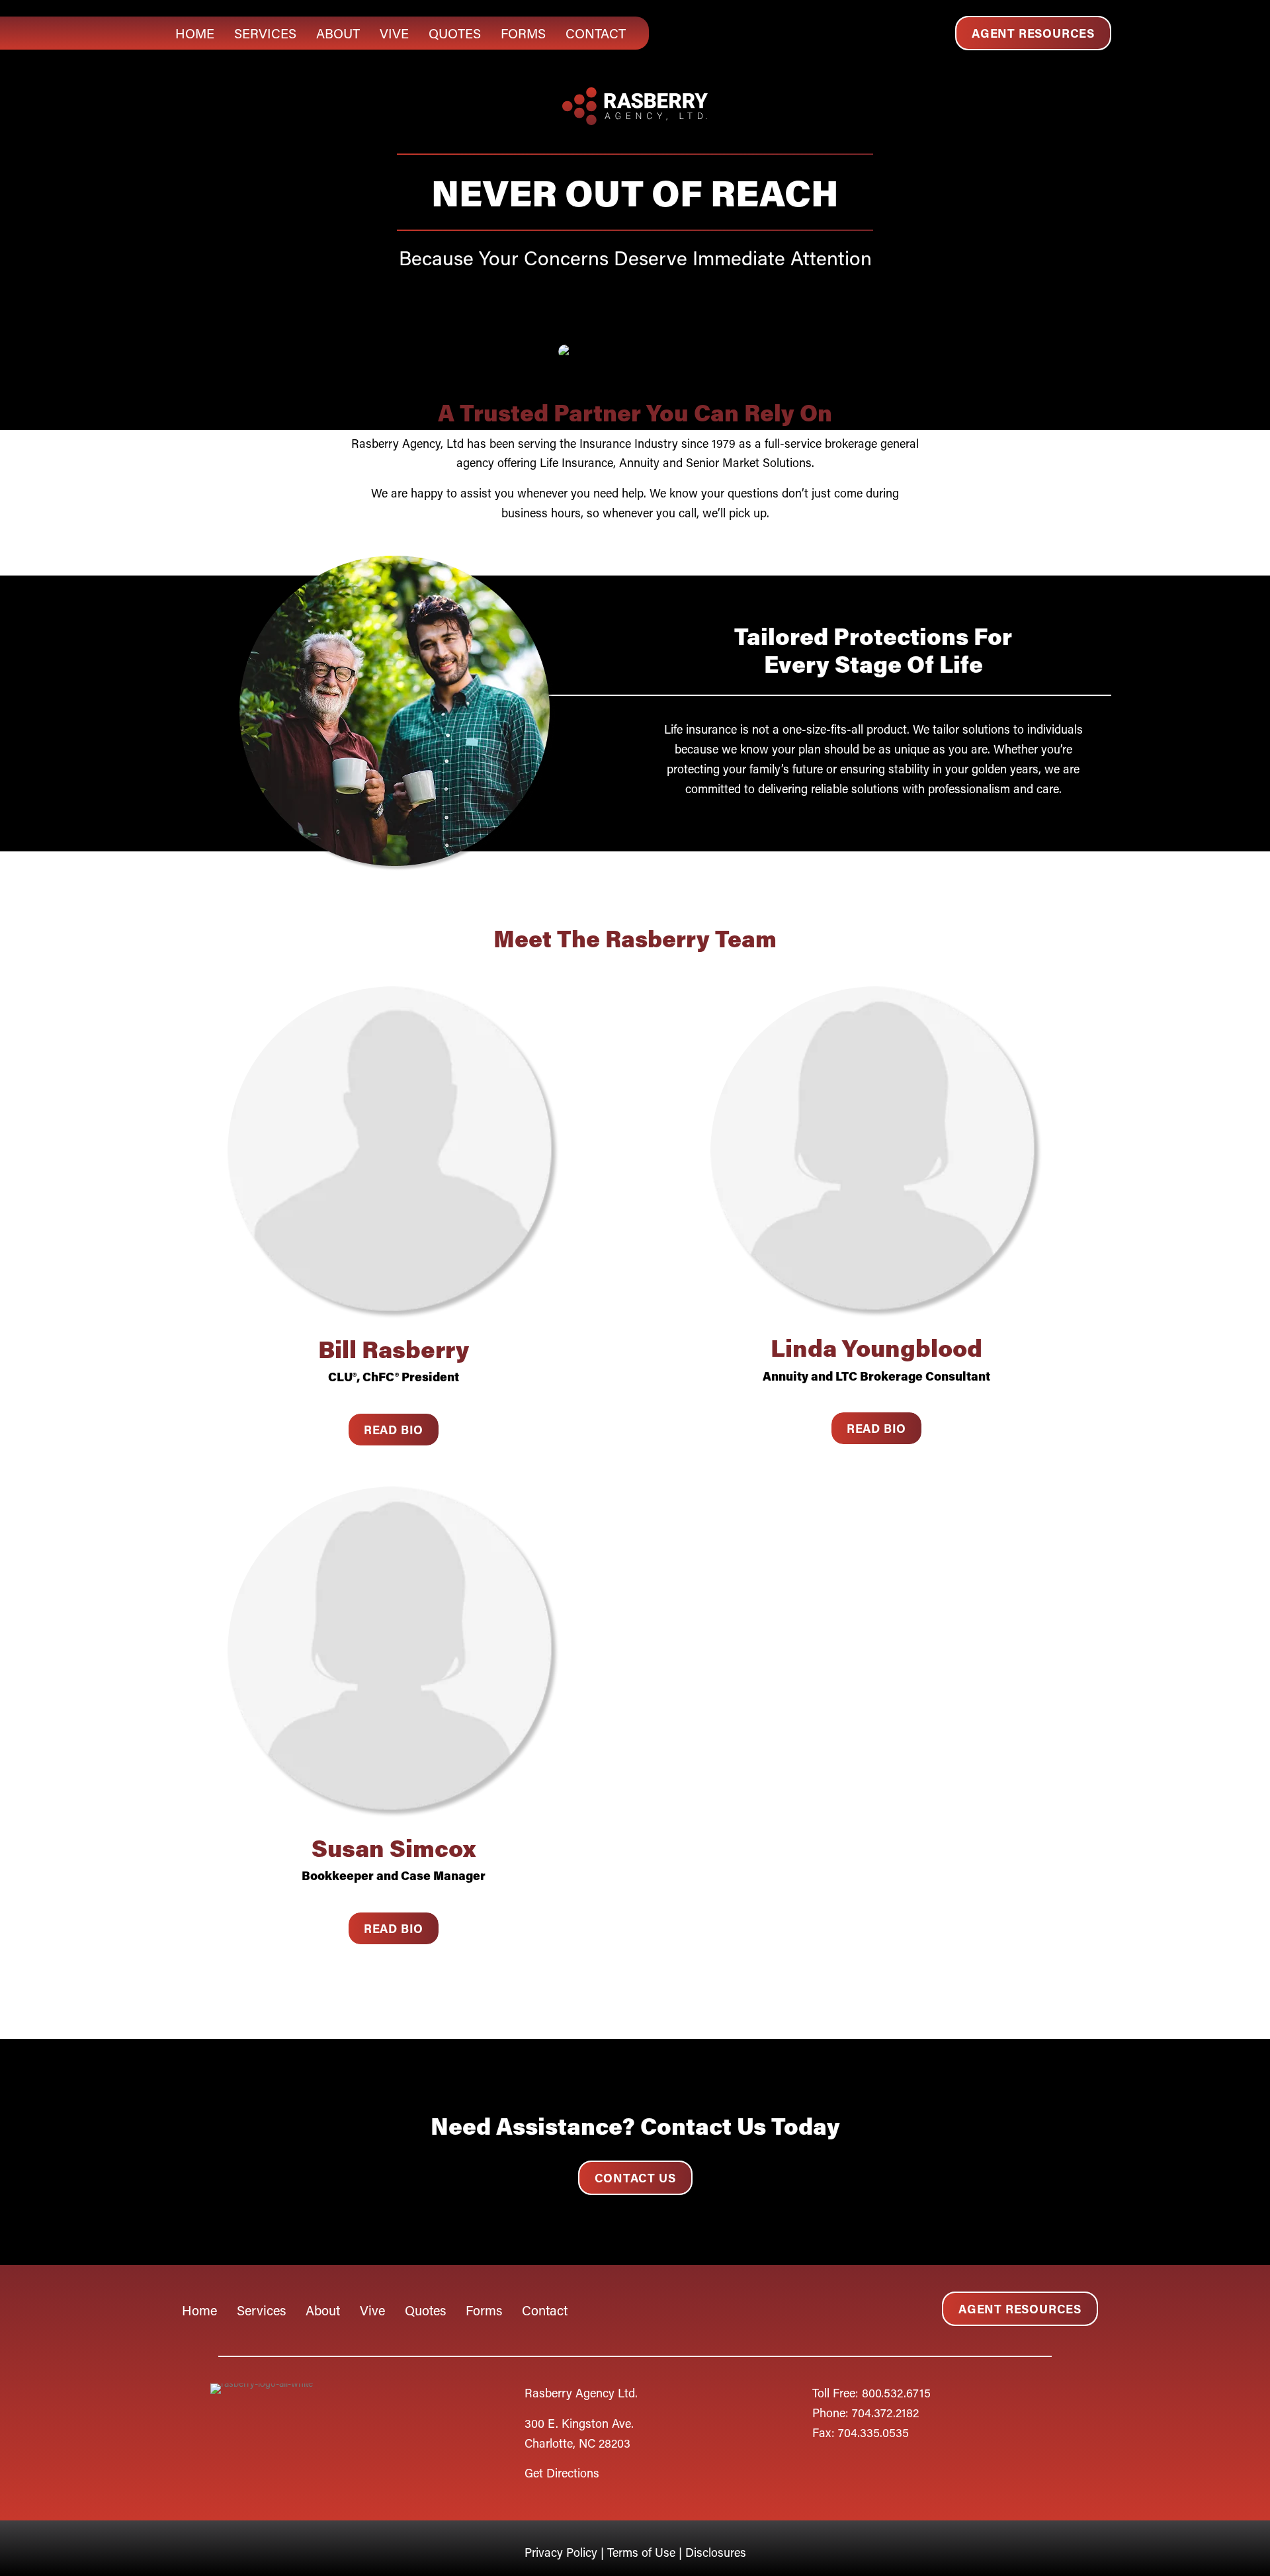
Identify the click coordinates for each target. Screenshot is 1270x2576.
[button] (1033, 33)
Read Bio (394, 1430)
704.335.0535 (873, 2432)
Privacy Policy (563, 2552)
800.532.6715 (896, 2393)
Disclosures (716, 2552)
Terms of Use (641, 2552)
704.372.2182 (885, 2413)
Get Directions (562, 2473)
